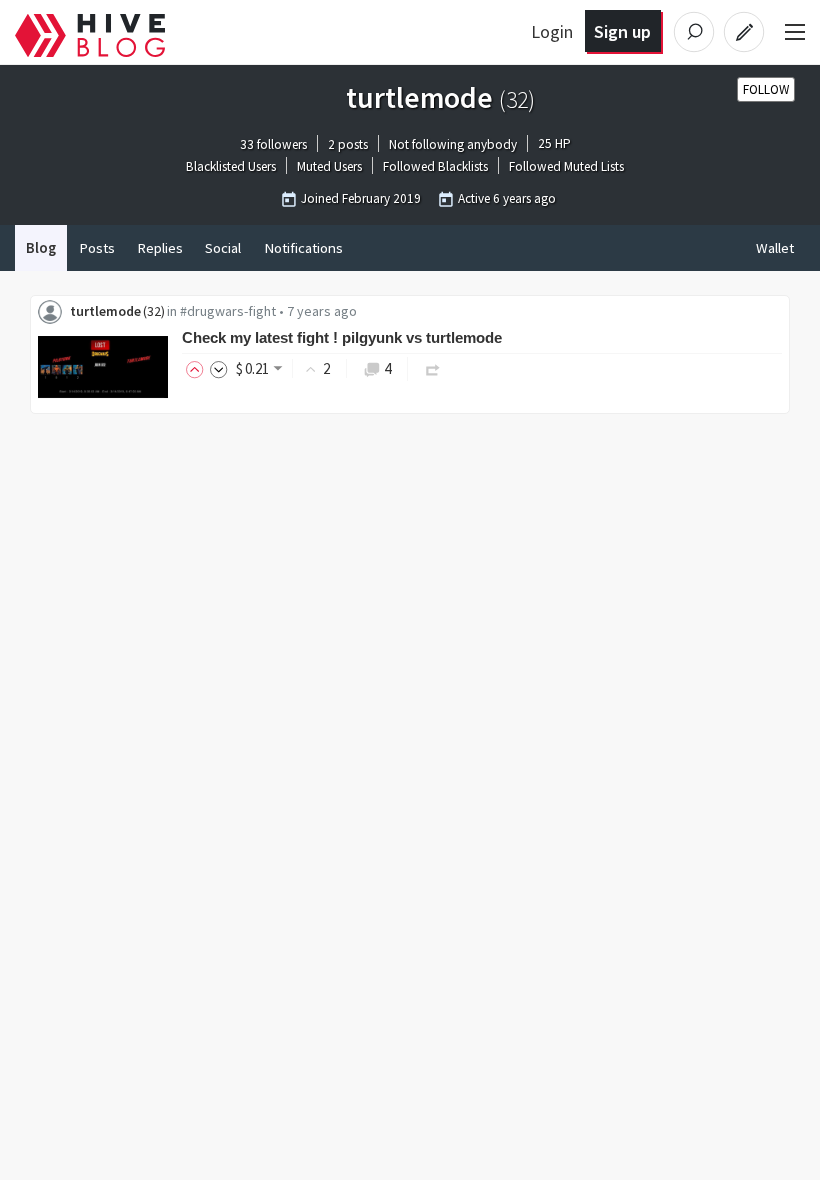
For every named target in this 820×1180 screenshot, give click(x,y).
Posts (97, 248)
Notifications (303, 248)
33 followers (273, 144)
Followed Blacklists (435, 167)
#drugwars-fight (228, 311)
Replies (160, 248)
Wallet (775, 248)
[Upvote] (198, 368)
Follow (766, 89)
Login (552, 31)
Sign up (622, 31)
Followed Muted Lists (566, 167)
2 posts (348, 144)
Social (223, 248)
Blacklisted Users (231, 167)
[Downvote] (219, 368)
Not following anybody (453, 144)
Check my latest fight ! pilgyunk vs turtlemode (342, 337)
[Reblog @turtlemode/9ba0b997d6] (433, 368)
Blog (41, 248)
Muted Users (329, 167)
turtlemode (105, 311)
